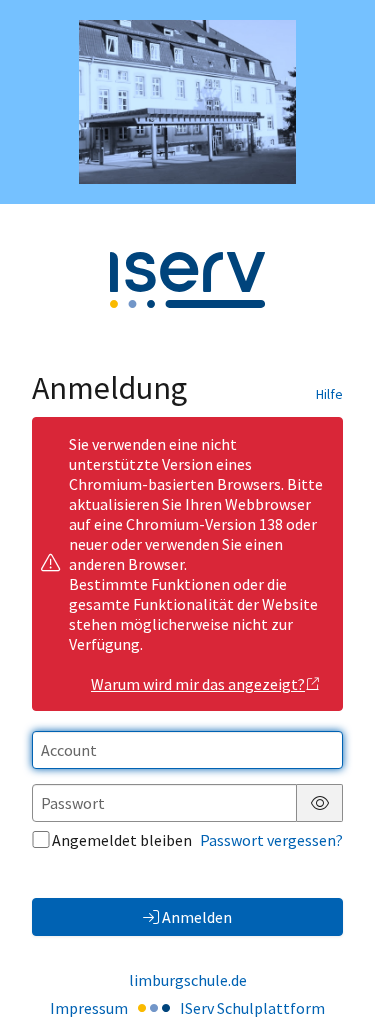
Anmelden (197, 917)
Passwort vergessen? (271, 840)
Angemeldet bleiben (122, 840)
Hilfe (329, 394)
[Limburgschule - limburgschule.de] (187, 102)
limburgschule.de (188, 980)
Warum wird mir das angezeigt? (198, 684)
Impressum (89, 1008)
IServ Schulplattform (252, 1008)
